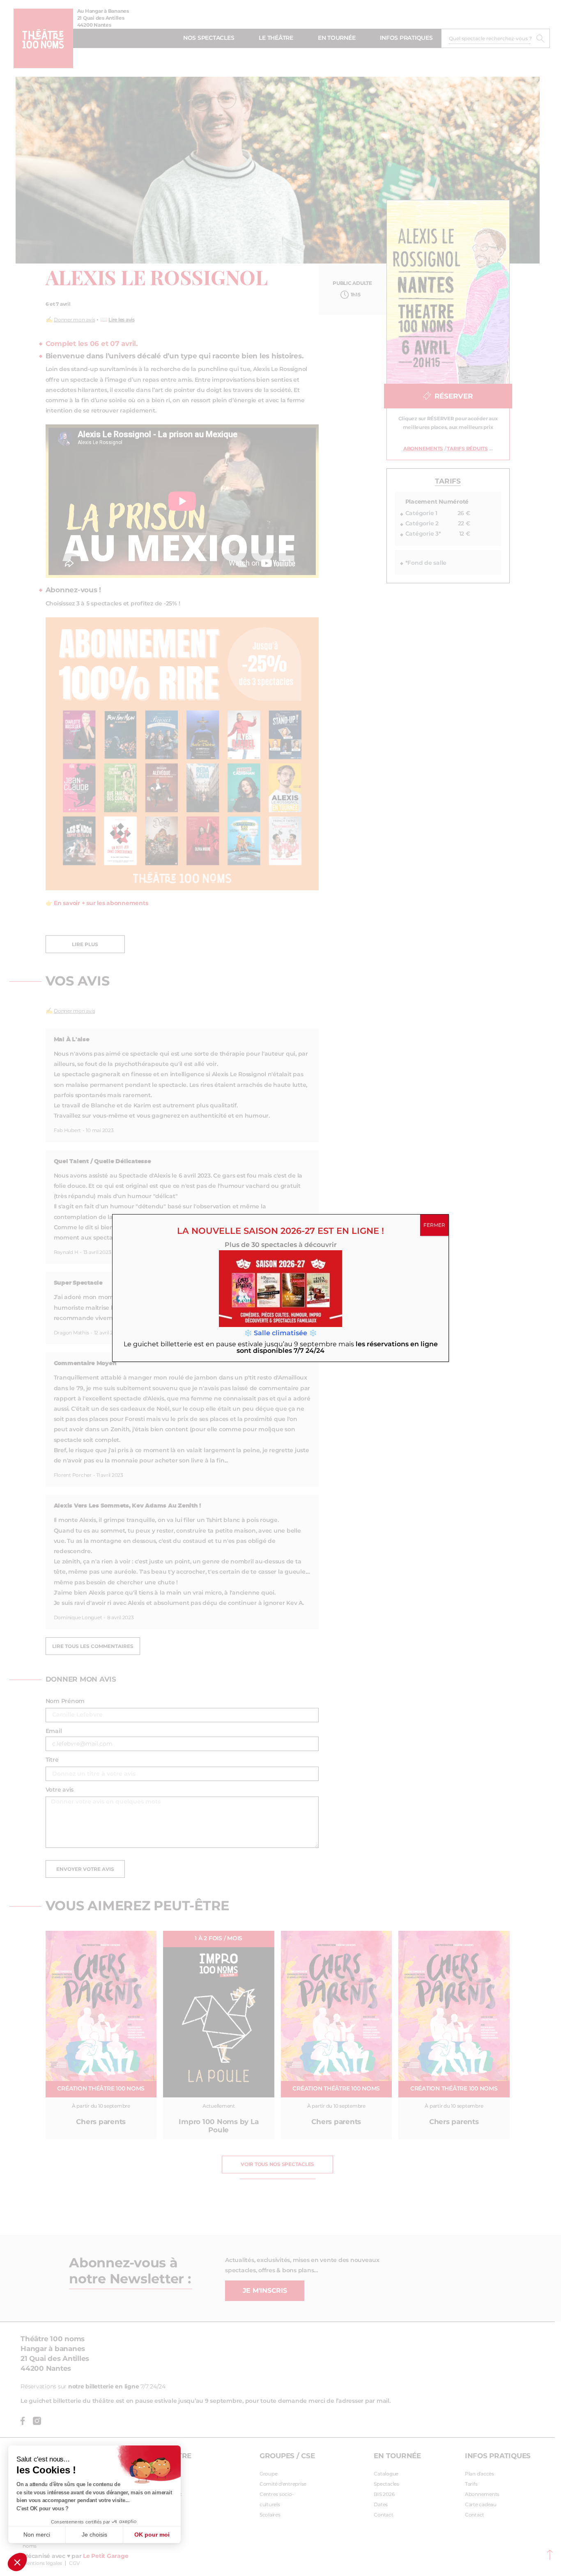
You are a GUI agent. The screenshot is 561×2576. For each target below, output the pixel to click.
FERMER (434, 1225)
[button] (17, 2562)
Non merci (37, 2535)
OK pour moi (152, 2535)
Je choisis (94, 2535)
